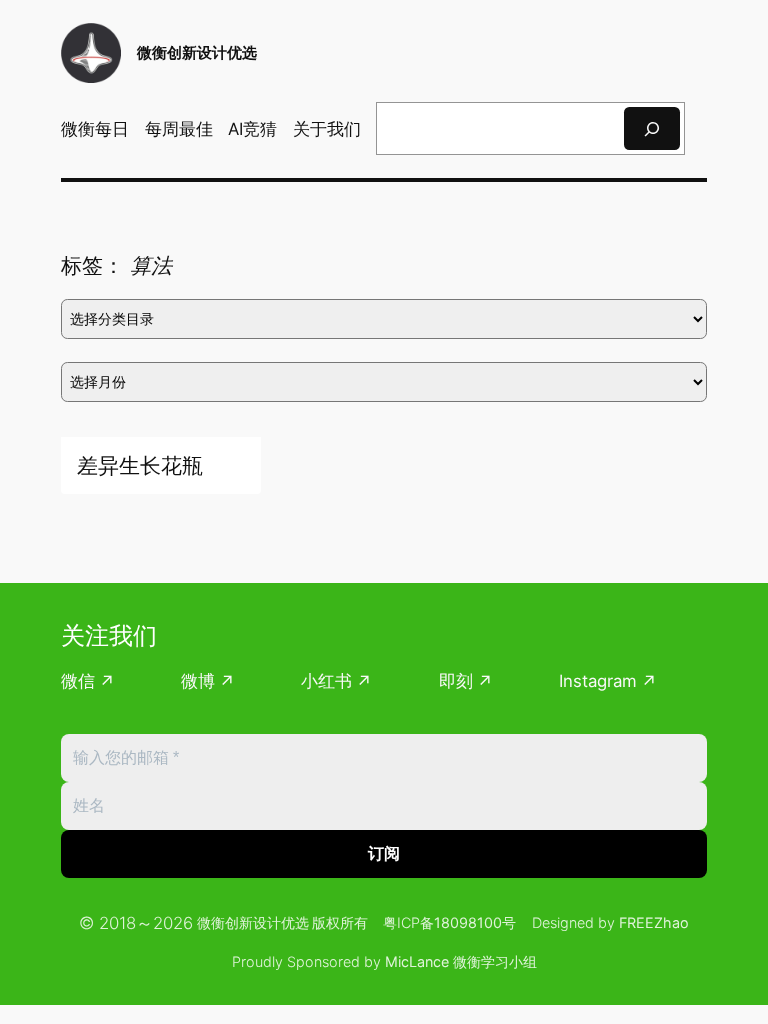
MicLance (417, 961)
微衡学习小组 (495, 961)
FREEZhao (654, 922)
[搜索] (652, 128)
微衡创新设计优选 (197, 52)
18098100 (468, 922)
